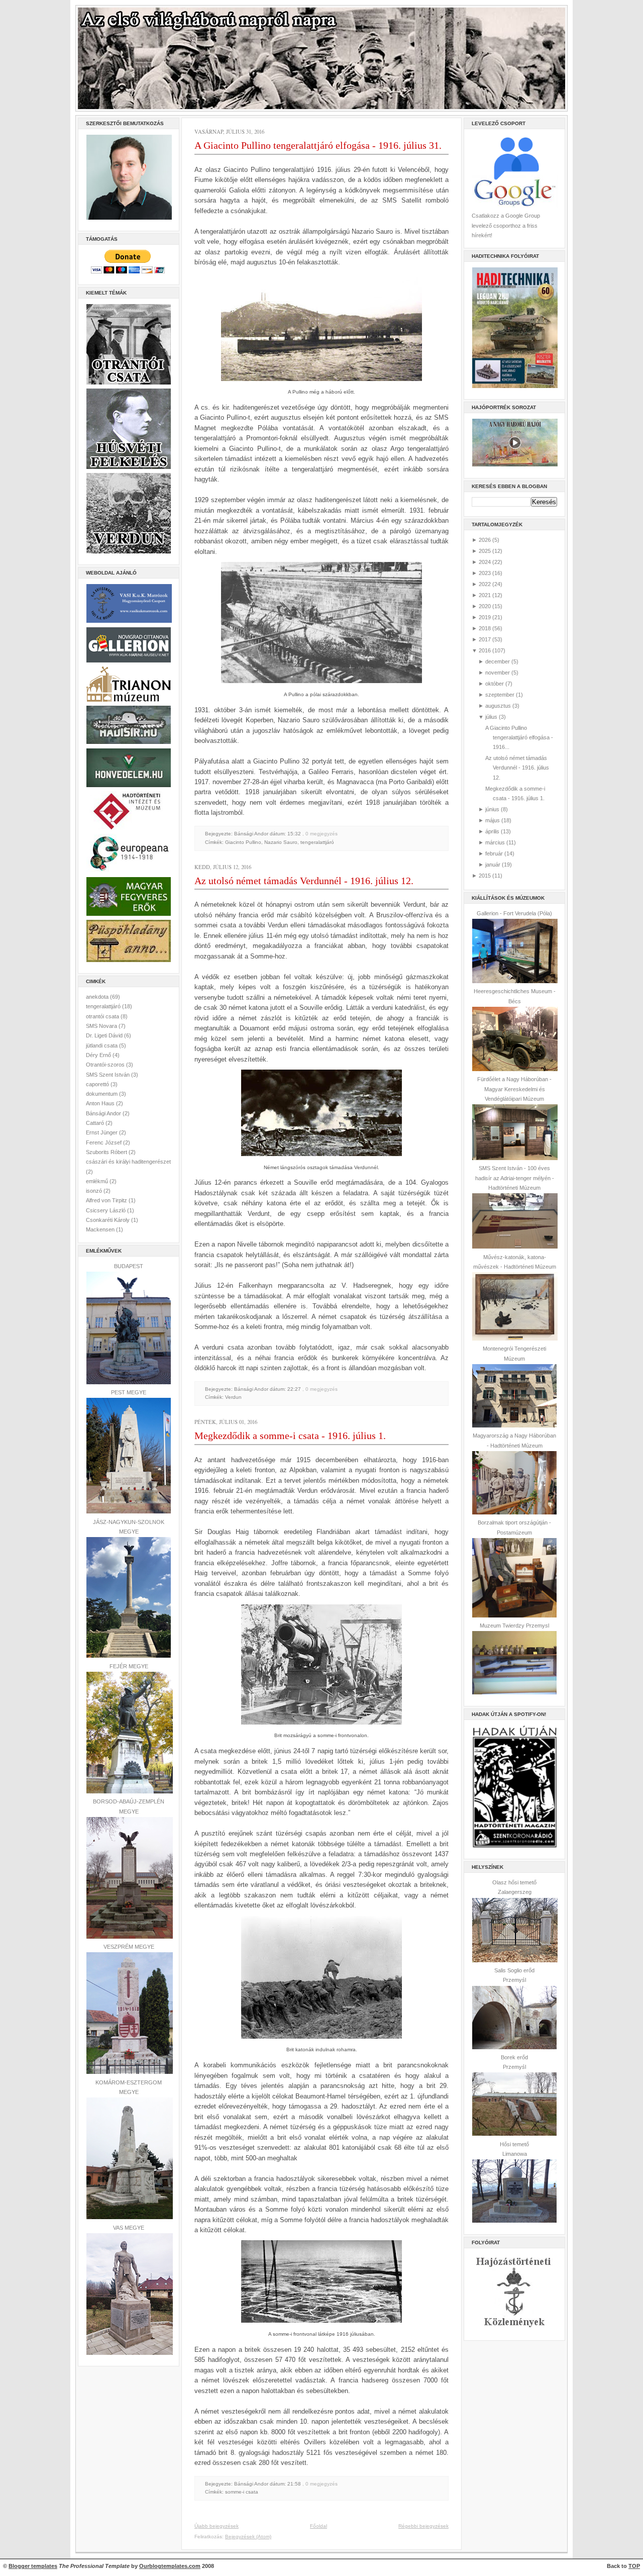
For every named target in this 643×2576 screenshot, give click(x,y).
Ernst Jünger (102, 1132)
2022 (485, 584)
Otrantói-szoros (106, 1065)
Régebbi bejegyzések (423, 2526)
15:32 (294, 834)
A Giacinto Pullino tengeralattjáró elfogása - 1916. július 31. (318, 145)
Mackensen (101, 1229)
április (492, 831)
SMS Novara (102, 1026)
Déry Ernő (99, 1055)
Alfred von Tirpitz (107, 1200)
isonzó (95, 1191)
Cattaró (96, 1123)
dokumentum (102, 1094)
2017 (485, 639)
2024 (485, 562)
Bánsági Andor (104, 1113)
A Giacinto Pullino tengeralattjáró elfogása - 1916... (519, 738)
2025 (485, 551)
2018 (485, 628)
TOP (634, 2566)
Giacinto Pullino (243, 842)
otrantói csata (103, 1016)
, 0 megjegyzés (320, 834)
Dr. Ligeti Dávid (105, 1035)
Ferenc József (104, 1142)
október (495, 684)
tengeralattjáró (104, 1006)
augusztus (498, 706)
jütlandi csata (102, 1045)
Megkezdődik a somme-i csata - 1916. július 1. (290, 1436)
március (495, 842)
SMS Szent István (109, 1075)
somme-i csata (242, 2492)
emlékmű (98, 1181)
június (492, 809)
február (494, 853)
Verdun (233, 1397)
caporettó (98, 1084)
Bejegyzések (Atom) (248, 2537)
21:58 (294, 2484)
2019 (485, 617)
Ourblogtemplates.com (170, 2566)
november (498, 673)
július (491, 717)
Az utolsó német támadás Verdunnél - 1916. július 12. (304, 881)
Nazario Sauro (281, 842)
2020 (485, 606)
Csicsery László (106, 1210)
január (493, 865)
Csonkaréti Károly (109, 1220)
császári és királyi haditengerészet (128, 1162)
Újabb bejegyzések (217, 2526)
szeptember (500, 695)
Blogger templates (33, 2566)
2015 (485, 876)
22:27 (294, 1389)
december (498, 661)
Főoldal (318, 2526)
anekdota (98, 997)
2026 (485, 540)
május (493, 820)
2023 (485, 573)
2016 (485, 650)
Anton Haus (101, 1103)
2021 (485, 595)
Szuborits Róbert (107, 1152)
